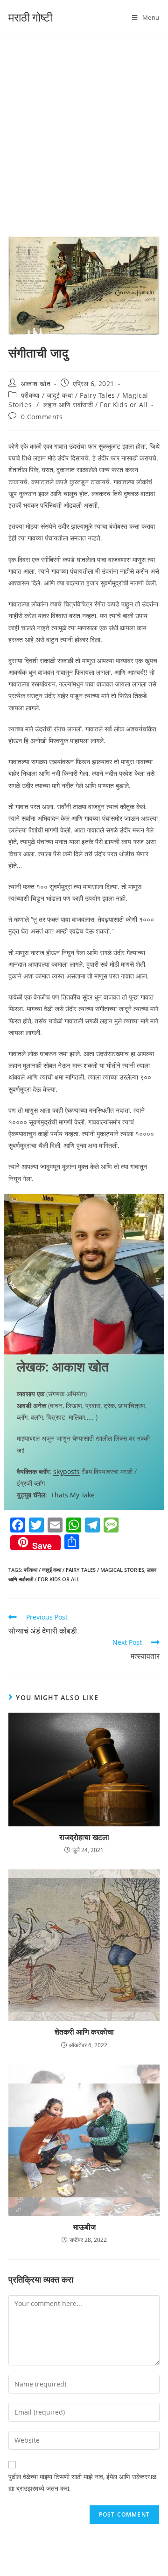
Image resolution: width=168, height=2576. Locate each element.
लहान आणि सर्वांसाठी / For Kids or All (95, 405)
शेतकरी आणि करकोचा (84, 2032)
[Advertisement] (84, 124)
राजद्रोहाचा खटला (84, 1837)
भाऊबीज (84, 2227)
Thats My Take (73, 1495)
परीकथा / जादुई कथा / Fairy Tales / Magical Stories (84, 1570)
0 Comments (42, 417)
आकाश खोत (36, 383)
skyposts (66, 1471)
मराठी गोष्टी (30, 17)
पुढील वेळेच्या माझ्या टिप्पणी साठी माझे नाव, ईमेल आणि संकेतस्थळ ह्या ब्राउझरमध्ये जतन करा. (82, 2482)
